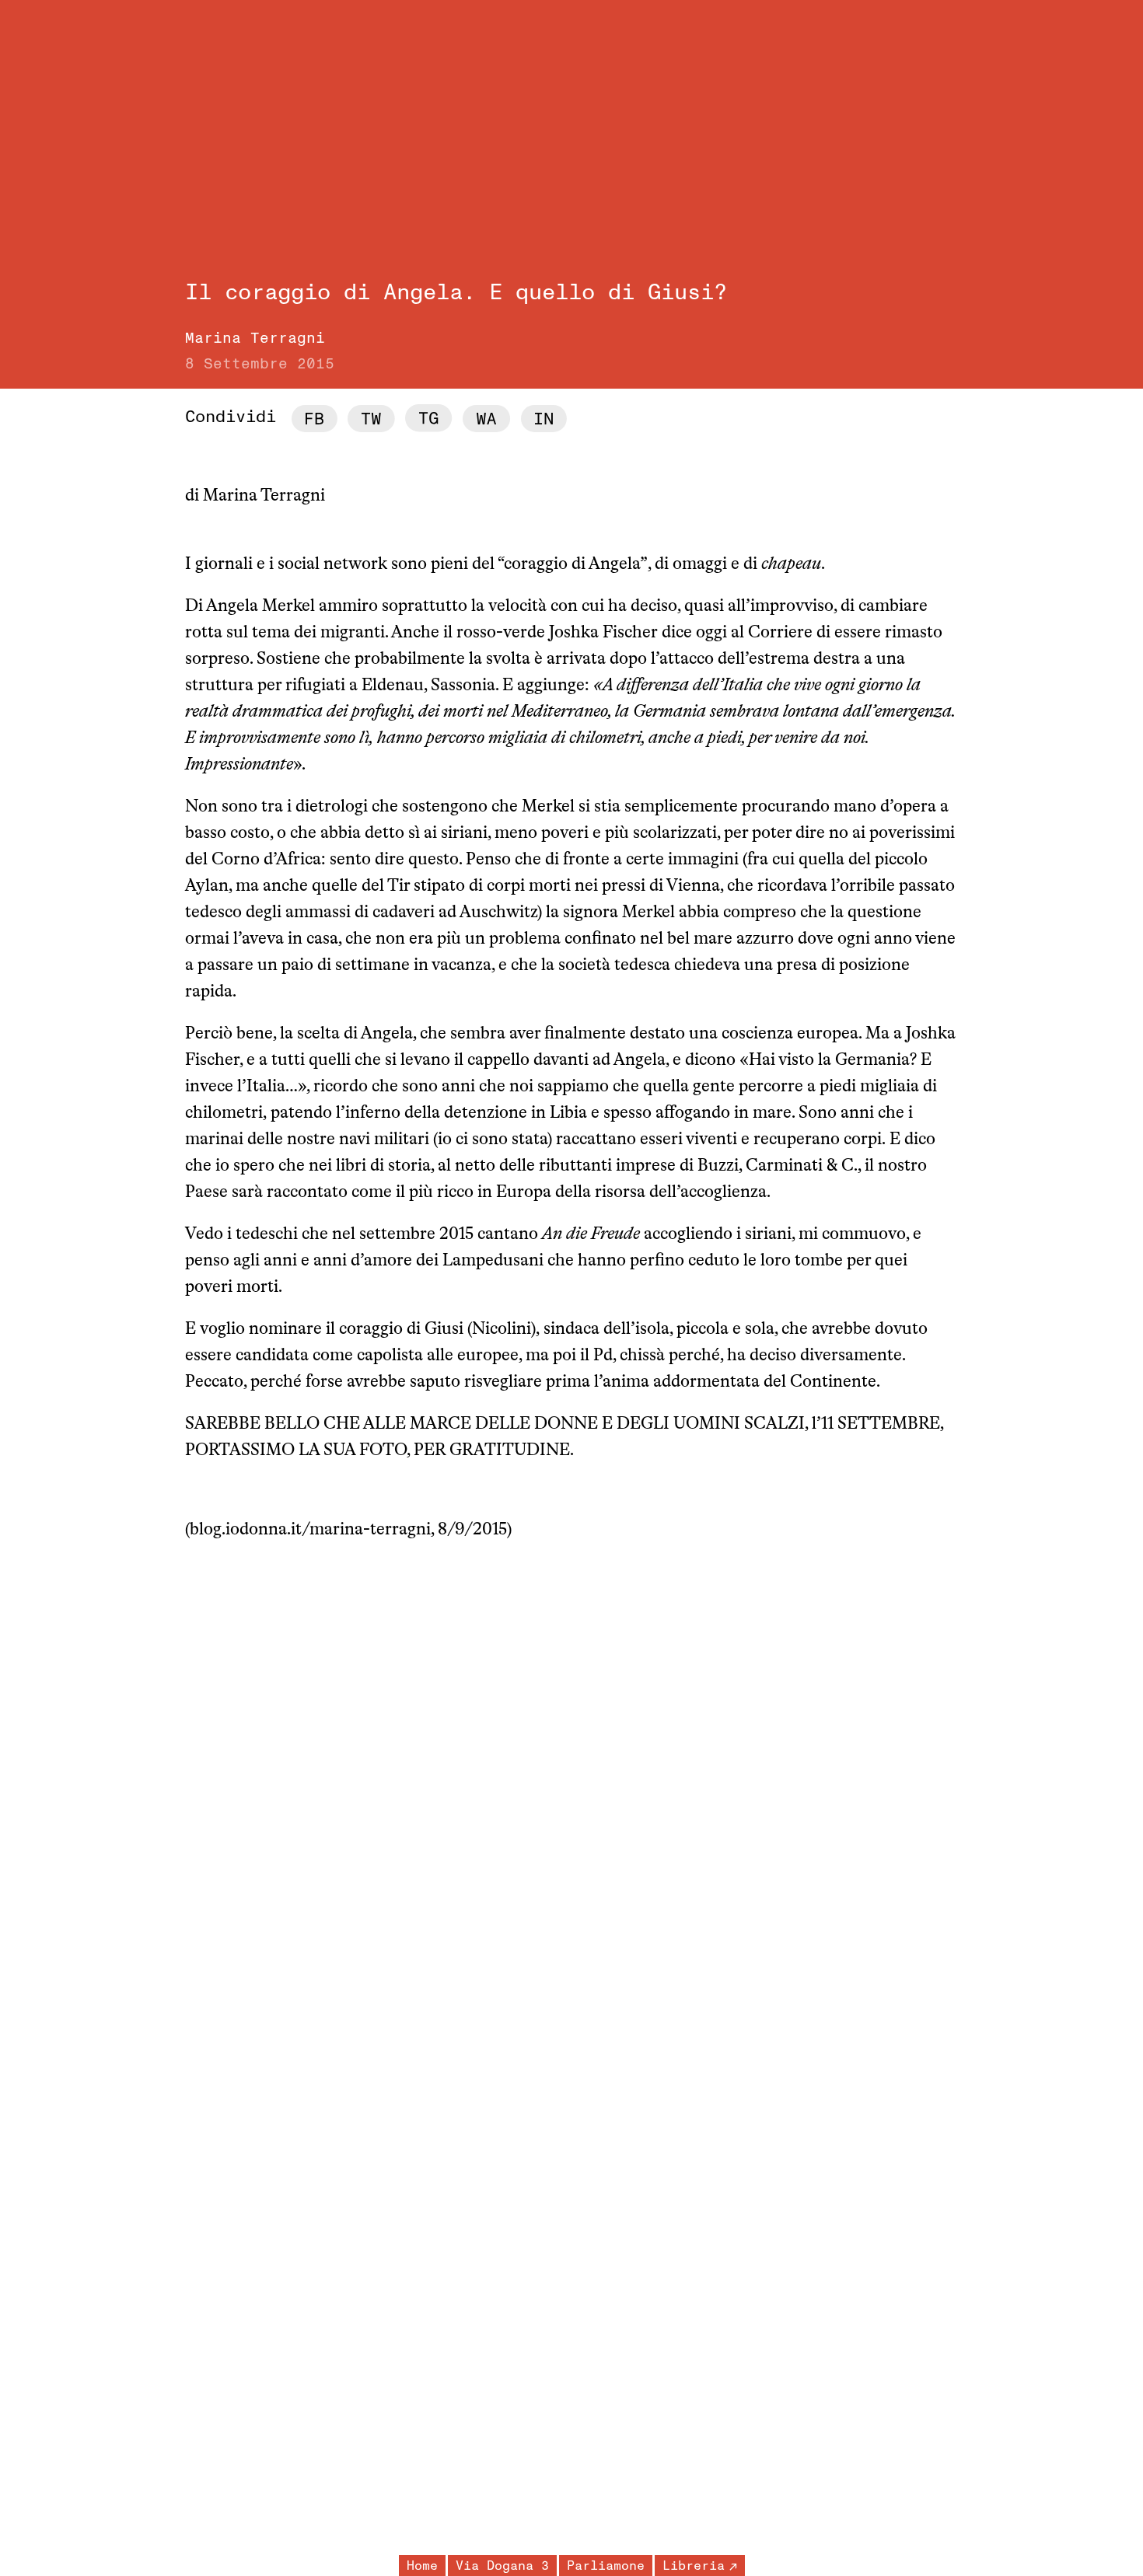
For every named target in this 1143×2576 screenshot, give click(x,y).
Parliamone (606, 2566)
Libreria (694, 2566)
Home (422, 2566)
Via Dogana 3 (502, 2566)
